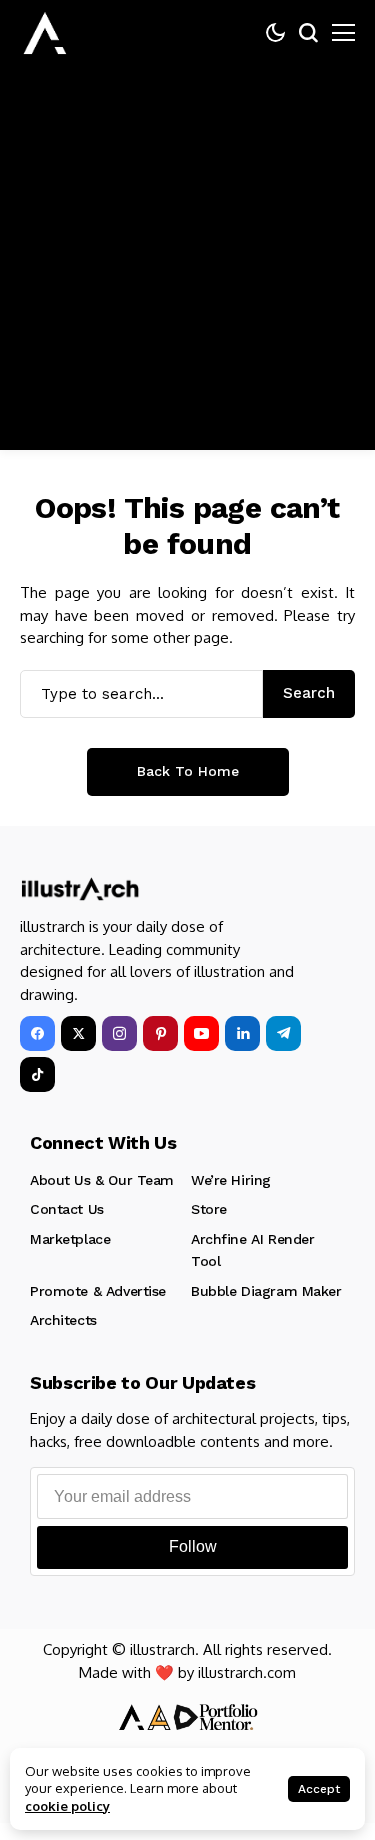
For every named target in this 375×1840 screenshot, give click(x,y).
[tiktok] (37, 1074)
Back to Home (188, 771)
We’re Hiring (231, 1180)
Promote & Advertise (98, 1291)
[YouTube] (201, 1033)
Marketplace (70, 1239)
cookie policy (67, 1806)
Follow (193, 1546)
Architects (63, 1320)
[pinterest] (160, 1033)
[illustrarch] (45, 33)
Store (209, 1209)
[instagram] (119, 1033)
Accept (319, 1789)
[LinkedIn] (242, 1033)
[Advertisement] (187, 262)
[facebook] (37, 1033)
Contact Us (67, 1209)
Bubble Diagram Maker (266, 1291)
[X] (78, 1033)
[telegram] (283, 1033)
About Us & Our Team (102, 1180)
